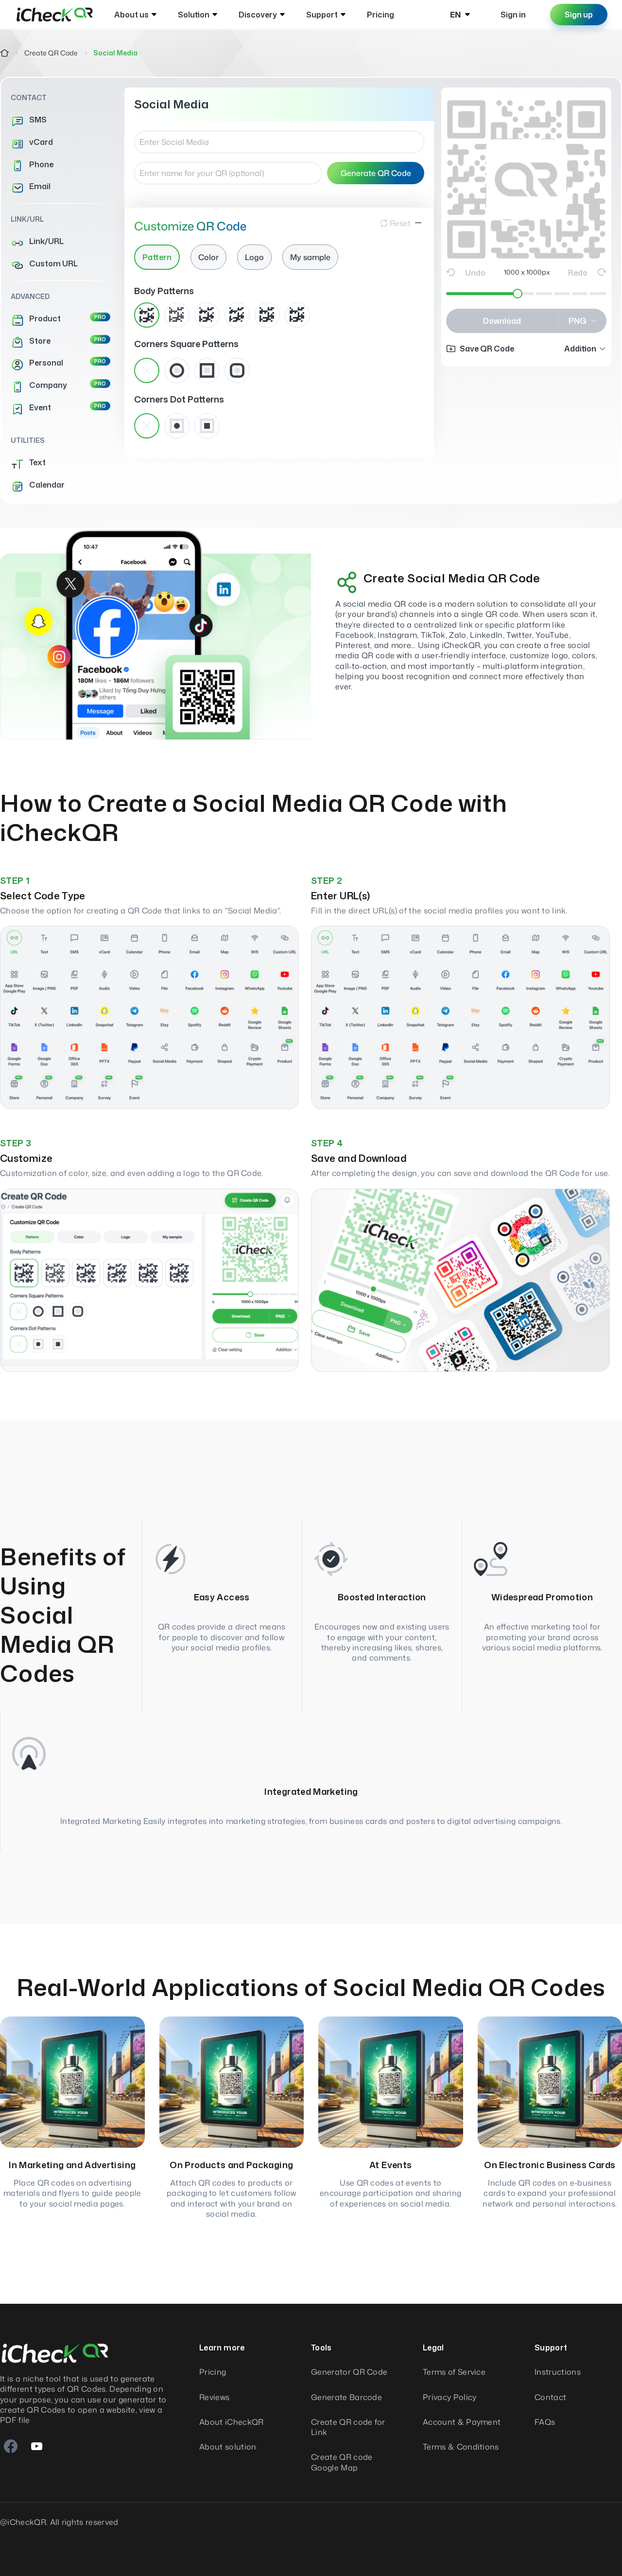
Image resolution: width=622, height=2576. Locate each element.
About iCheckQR (231, 2422)
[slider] (518, 294)
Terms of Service (454, 2372)
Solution (194, 15)
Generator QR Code (349, 2372)
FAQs (545, 2422)
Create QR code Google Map (342, 2462)
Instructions (558, 2372)
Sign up (579, 15)
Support (322, 15)
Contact (550, 2397)
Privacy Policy (449, 2397)
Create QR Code (51, 53)
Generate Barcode (346, 2397)
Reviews (214, 2397)
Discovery (258, 15)
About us (131, 15)
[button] (585, 349)
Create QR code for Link (348, 2427)
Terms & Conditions (461, 2447)
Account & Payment (462, 2422)
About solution (228, 2447)
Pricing (380, 15)
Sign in (513, 15)
